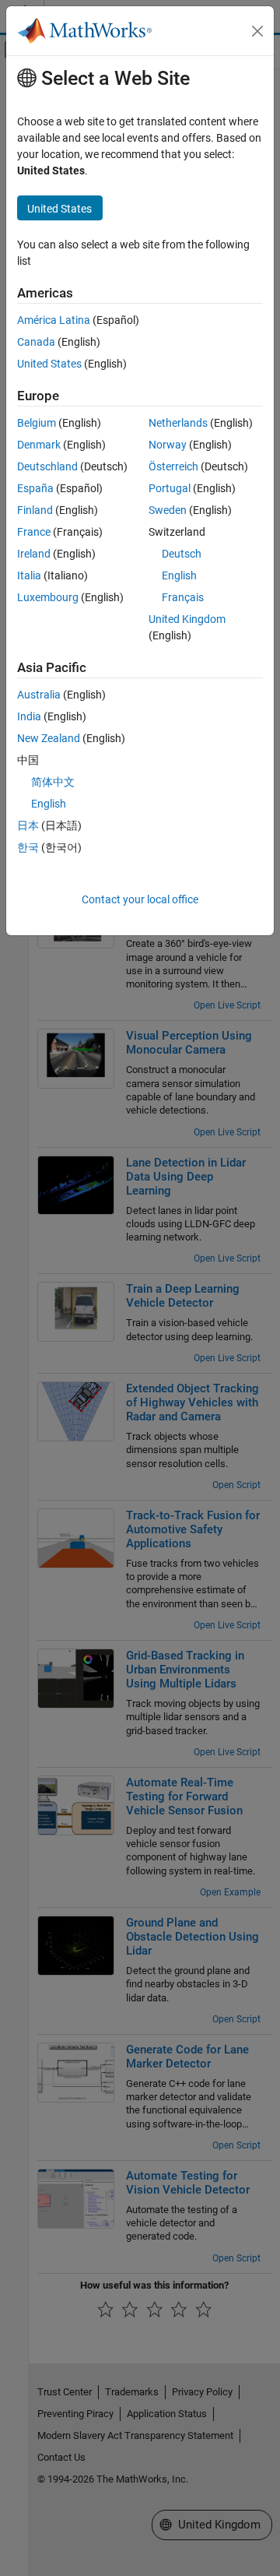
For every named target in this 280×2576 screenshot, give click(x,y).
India (29, 716)
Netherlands (178, 423)
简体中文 (53, 782)
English (179, 575)
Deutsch (182, 554)
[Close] (257, 31)
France (34, 532)
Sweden (168, 510)
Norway (168, 445)
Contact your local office (140, 899)
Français (183, 597)
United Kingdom (187, 619)
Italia (29, 575)
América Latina (54, 320)
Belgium (37, 423)
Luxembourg (48, 597)
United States (49, 364)
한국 (28, 847)
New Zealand (49, 738)
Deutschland (47, 466)
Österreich (173, 466)
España (35, 488)
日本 (28, 825)
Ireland (34, 554)
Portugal (170, 488)
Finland (35, 510)
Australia (39, 695)
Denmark (39, 445)
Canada (36, 342)
